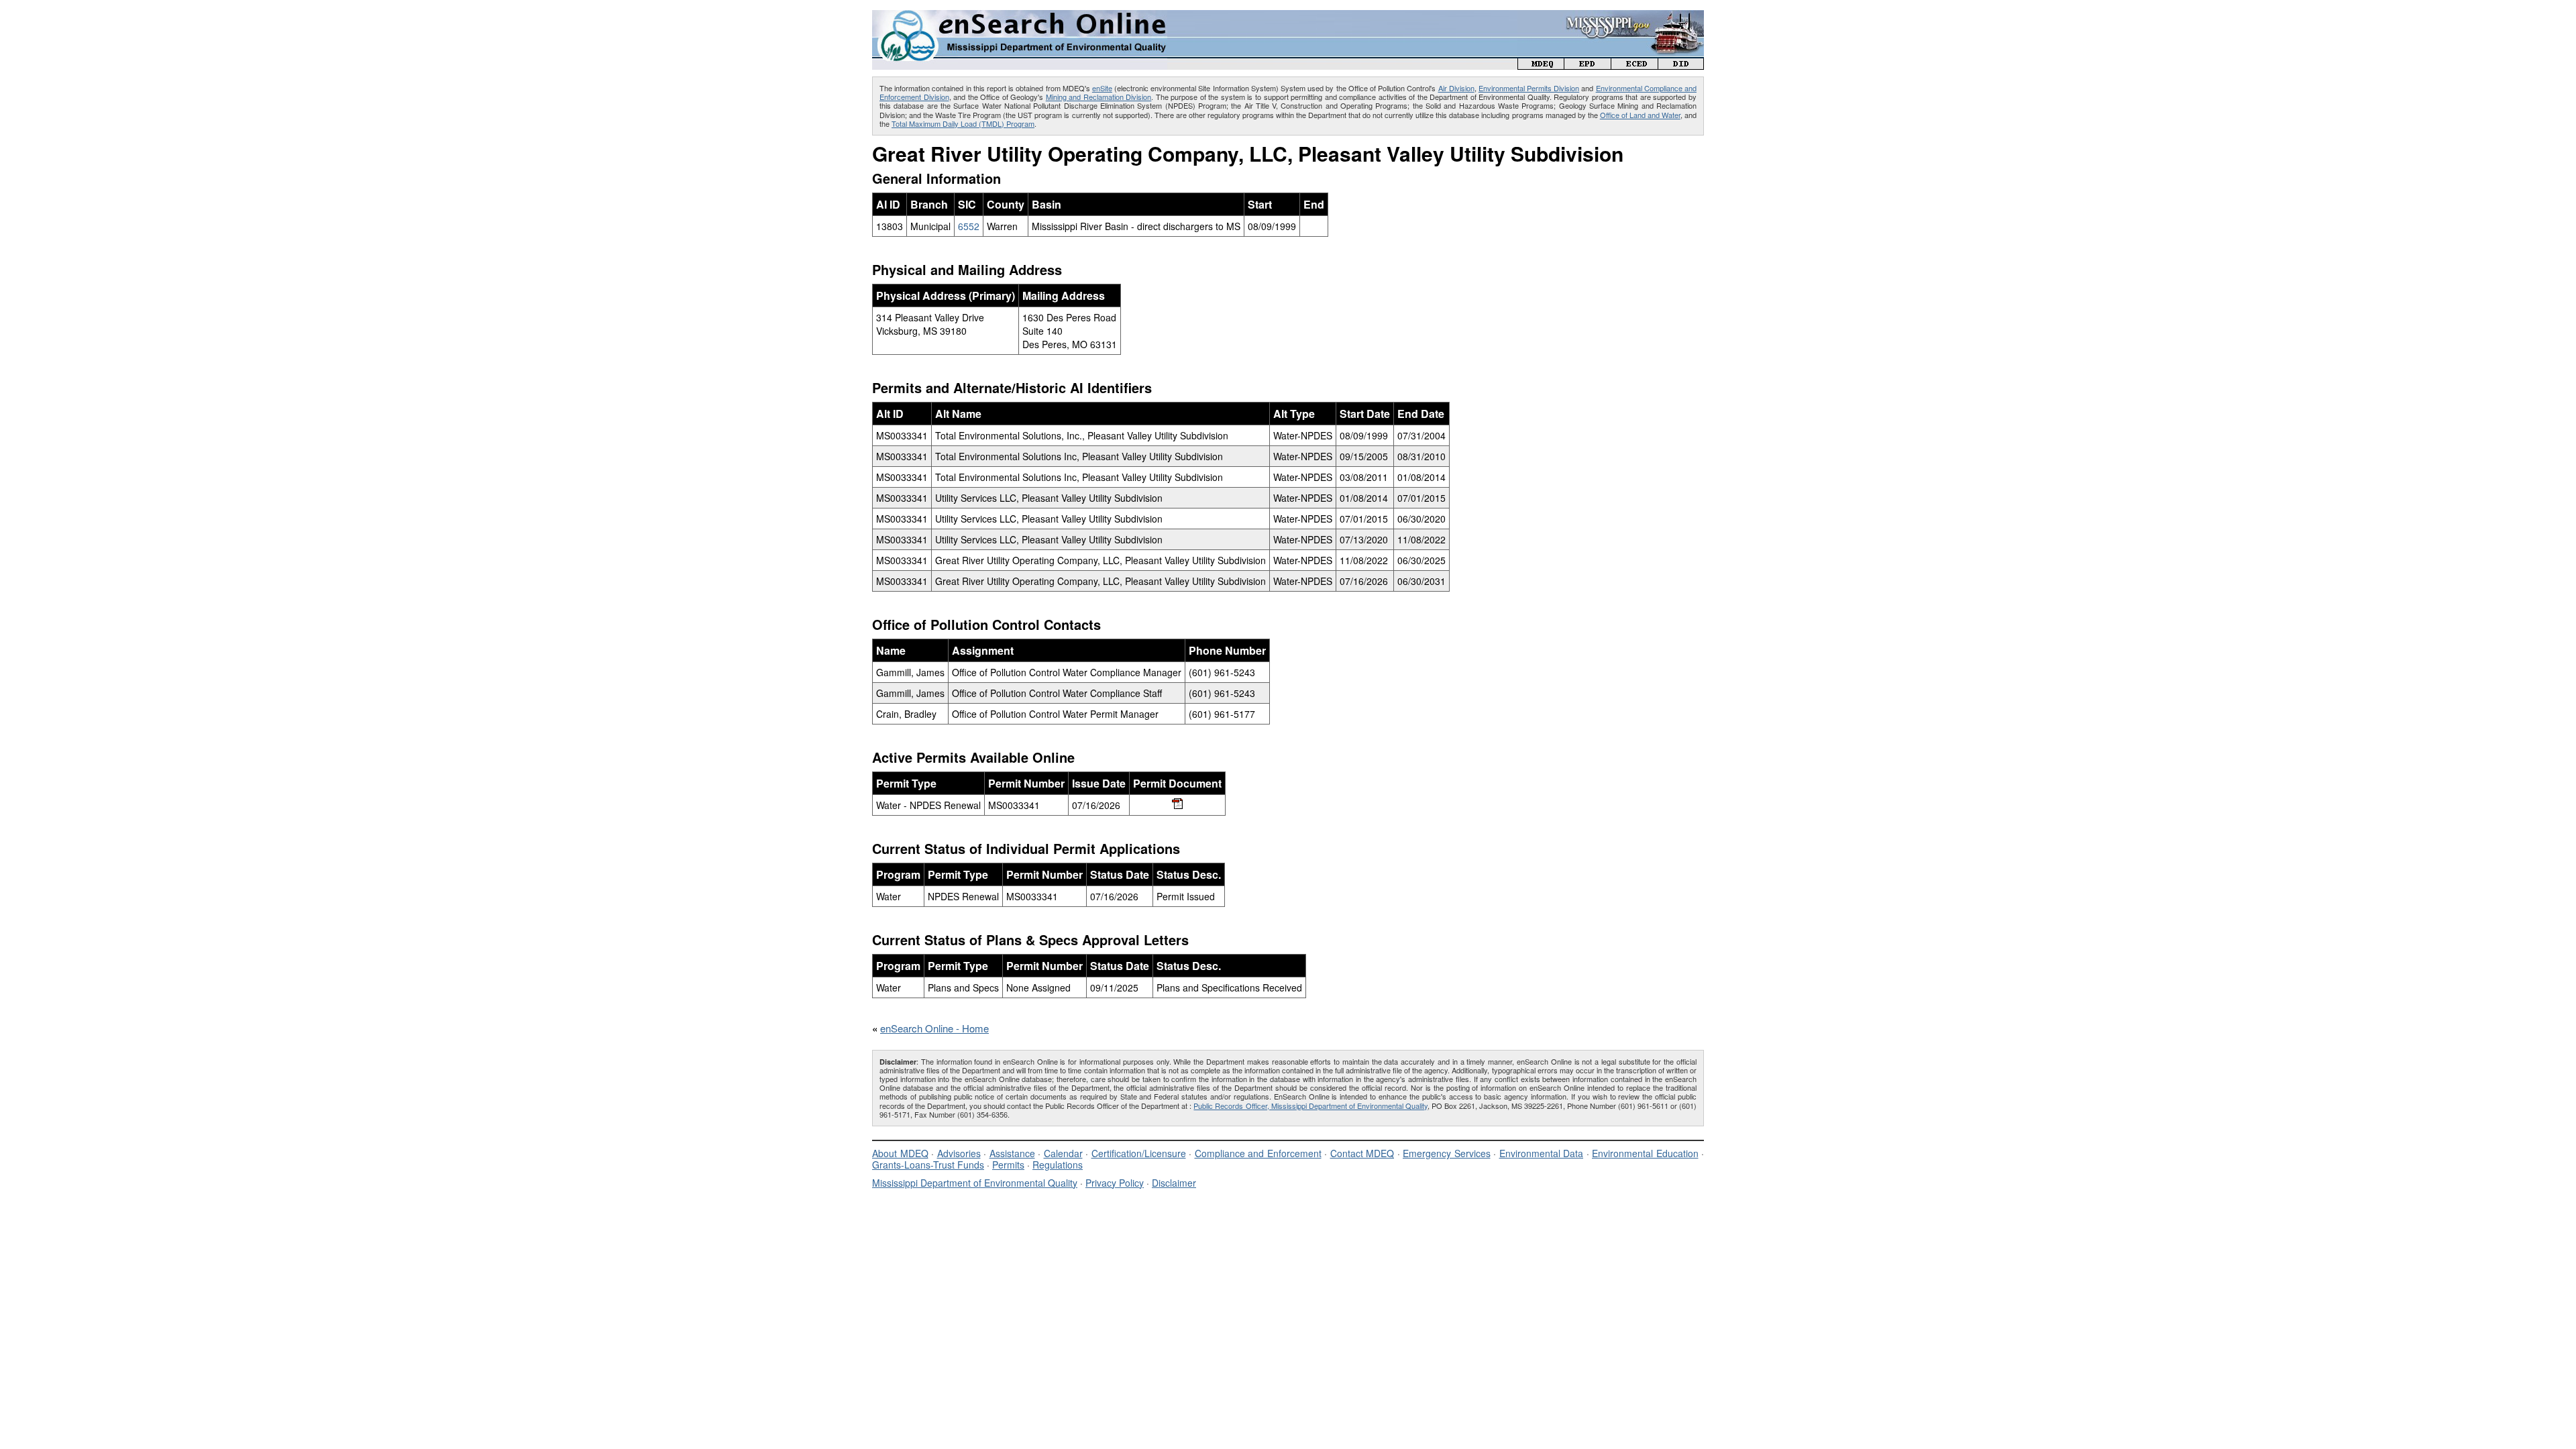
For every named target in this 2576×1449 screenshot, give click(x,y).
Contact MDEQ (1362, 1153)
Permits (1008, 1165)
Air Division (1456, 88)
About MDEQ (900, 1153)
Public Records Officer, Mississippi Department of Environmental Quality (1310, 1106)
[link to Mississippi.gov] (1611, 17)
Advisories (959, 1153)
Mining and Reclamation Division (1099, 97)
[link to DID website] (1681, 65)
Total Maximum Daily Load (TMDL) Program (963, 123)
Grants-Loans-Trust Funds (928, 1165)
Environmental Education (1645, 1153)
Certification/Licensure (1139, 1153)
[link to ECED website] (1635, 65)
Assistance (1012, 1153)
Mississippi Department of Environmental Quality (975, 1183)
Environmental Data (1542, 1153)
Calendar (1063, 1153)
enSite (1102, 88)
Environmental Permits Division (1529, 88)
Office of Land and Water (1640, 115)
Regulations (1058, 1165)
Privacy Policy (1115, 1183)
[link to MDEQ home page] (1541, 65)
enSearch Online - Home (934, 1028)
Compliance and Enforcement (1258, 1153)
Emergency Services (1447, 1153)
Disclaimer (1174, 1183)
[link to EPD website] (1588, 65)
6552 (969, 226)
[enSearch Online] (1020, 16)
